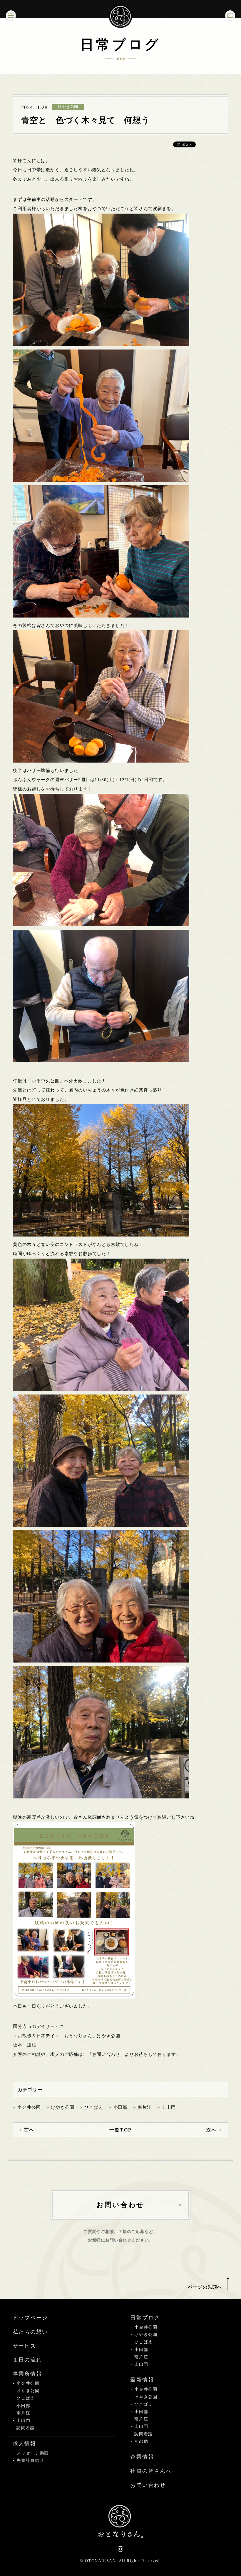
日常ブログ (145, 2318)
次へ (212, 2130)
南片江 (145, 2107)
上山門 (169, 2107)
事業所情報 (27, 2374)
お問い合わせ (148, 2485)
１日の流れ (27, 2360)
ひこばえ (94, 2107)
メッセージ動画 (33, 2453)
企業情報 (142, 2457)
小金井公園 (29, 2107)
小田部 (120, 2107)
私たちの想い (30, 2332)
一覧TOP (120, 2130)
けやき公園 (62, 2107)
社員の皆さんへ (151, 2471)
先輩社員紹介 (30, 2461)
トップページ (30, 2318)
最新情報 (142, 2380)
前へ (29, 2130)
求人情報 (25, 2444)
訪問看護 (26, 2428)
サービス (25, 2346)
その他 (141, 2441)
